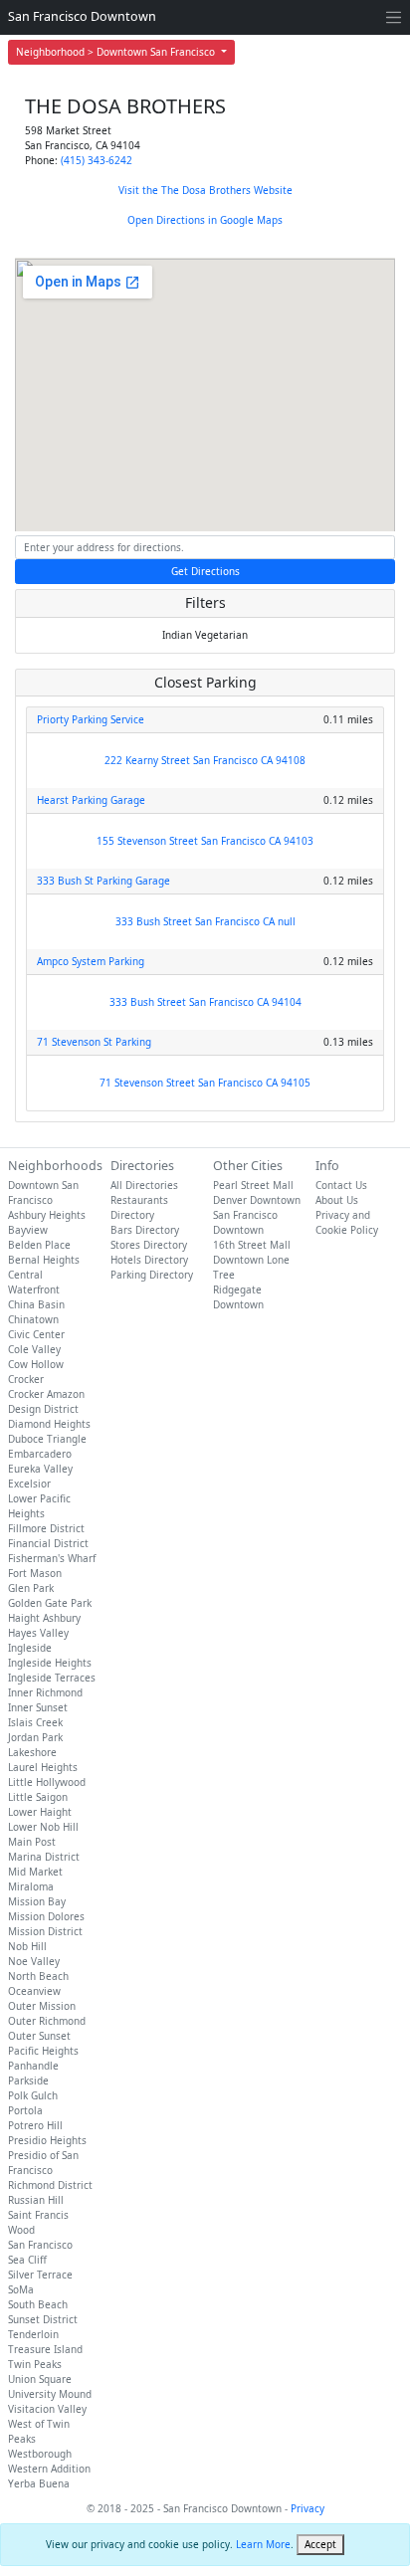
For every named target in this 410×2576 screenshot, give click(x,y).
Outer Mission (42, 2006)
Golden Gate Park (50, 1603)
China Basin (36, 1304)
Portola (25, 2110)
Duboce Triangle (47, 1439)
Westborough (40, 2454)
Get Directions (205, 571)
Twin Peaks (35, 2364)
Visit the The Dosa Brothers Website (205, 190)
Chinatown (33, 1319)
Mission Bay (37, 1901)
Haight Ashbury (44, 1618)
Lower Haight (40, 1812)
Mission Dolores (46, 1916)
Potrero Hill (35, 2125)
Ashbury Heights (47, 1215)
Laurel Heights (43, 1767)
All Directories (144, 1185)
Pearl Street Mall (253, 1185)
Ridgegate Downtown (238, 1297)
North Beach (38, 1976)
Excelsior (29, 1484)
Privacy (307, 2508)
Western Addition (49, 2469)
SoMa (21, 2289)
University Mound (50, 2394)
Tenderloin (33, 2334)
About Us (337, 1200)
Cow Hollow (36, 1364)
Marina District (44, 1857)
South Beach (38, 2304)
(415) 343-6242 (97, 160)
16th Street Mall (252, 1245)
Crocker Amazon (46, 1394)
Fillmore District (46, 1528)
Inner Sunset (38, 1707)
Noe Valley (34, 1961)
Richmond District (50, 2185)
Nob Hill (27, 1946)
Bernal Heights (44, 1260)
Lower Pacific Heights (39, 1506)
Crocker (26, 1379)
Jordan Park (35, 1737)
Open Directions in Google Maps (205, 220)
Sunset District (43, 2319)
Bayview (28, 1230)
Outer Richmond (47, 2021)
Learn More (263, 2544)
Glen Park (31, 1588)
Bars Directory (145, 1230)
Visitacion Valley (47, 2409)
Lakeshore (32, 1752)
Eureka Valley (40, 1469)
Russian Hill (36, 2200)
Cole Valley (34, 1349)
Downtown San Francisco (43, 1192)
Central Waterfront (34, 1282)
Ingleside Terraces (52, 1678)
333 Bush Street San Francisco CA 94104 (205, 1002)
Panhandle (33, 2066)
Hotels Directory (149, 1260)
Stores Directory (149, 1245)
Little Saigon (38, 1797)
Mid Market (35, 1872)
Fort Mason (35, 1573)
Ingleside (30, 1648)
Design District (43, 1409)
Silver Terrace (40, 2275)
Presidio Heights (47, 2140)
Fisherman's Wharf (52, 1558)
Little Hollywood (47, 1782)
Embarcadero (40, 1454)
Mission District (45, 1931)
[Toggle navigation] (394, 17)
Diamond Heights (49, 1424)
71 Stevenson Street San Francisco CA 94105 (205, 1083)
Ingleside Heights (50, 1663)
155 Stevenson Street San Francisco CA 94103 (205, 841)
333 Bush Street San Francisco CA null (205, 921)
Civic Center (36, 1334)
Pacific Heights (43, 2051)
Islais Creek (35, 1722)
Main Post (32, 1842)
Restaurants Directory (139, 1207)
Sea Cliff (27, 2260)
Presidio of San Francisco (43, 2163)
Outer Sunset (39, 2036)
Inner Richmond (45, 1692)
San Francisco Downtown (82, 16)
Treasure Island (45, 2349)
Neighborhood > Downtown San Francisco (117, 52)
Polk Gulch (33, 2095)
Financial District (48, 1543)
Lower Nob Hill (43, 1827)
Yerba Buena (39, 2483)
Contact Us (341, 1185)
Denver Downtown (257, 1200)
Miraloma (31, 1886)
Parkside (28, 2081)
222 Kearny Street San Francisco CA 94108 (205, 760)
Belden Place (39, 1245)
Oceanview (34, 1991)
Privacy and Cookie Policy (347, 1222)
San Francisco (40, 2245)
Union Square (40, 2379)
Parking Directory (152, 1275)
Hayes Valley (38, 1633)
